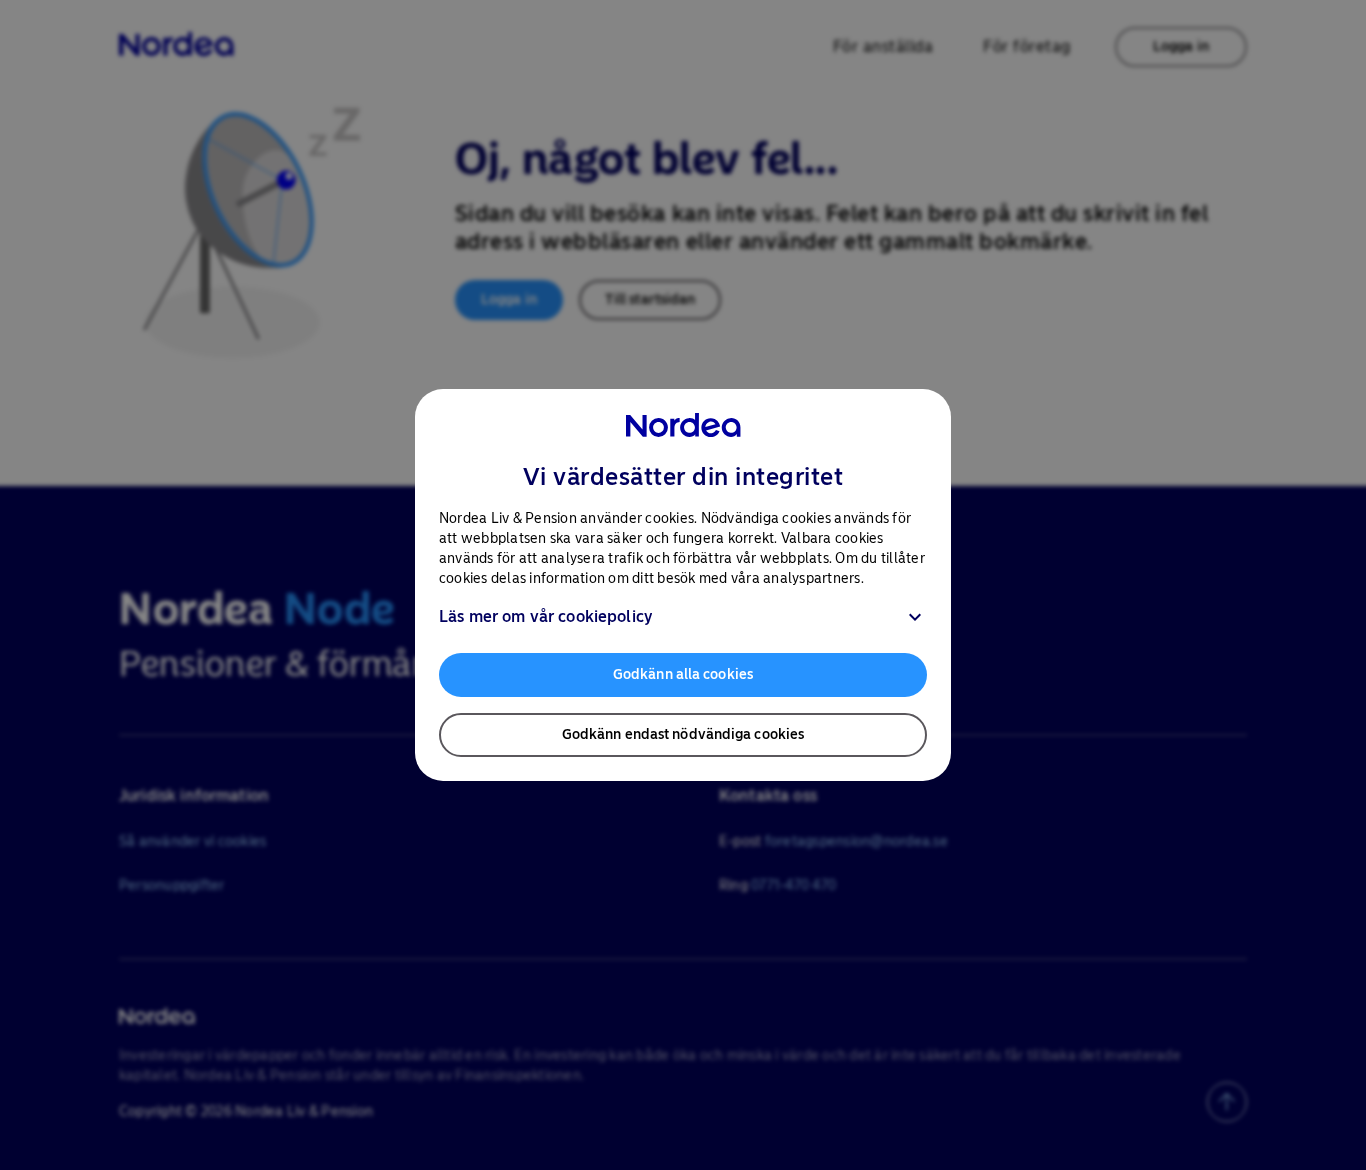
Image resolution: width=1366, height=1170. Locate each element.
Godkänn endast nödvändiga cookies (683, 734)
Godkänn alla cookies (683, 674)
